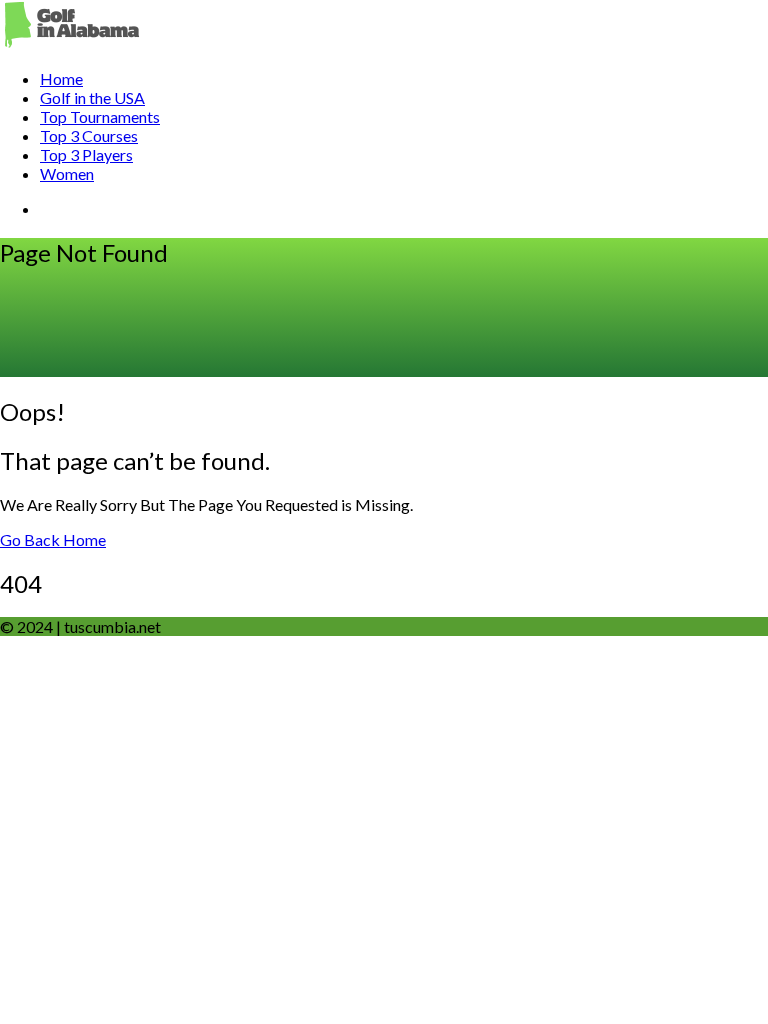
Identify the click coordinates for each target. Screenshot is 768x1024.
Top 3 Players (86, 154)
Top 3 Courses (89, 135)
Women (67, 173)
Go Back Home (53, 539)
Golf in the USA (92, 97)
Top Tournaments (100, 116)
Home (61, 78)
